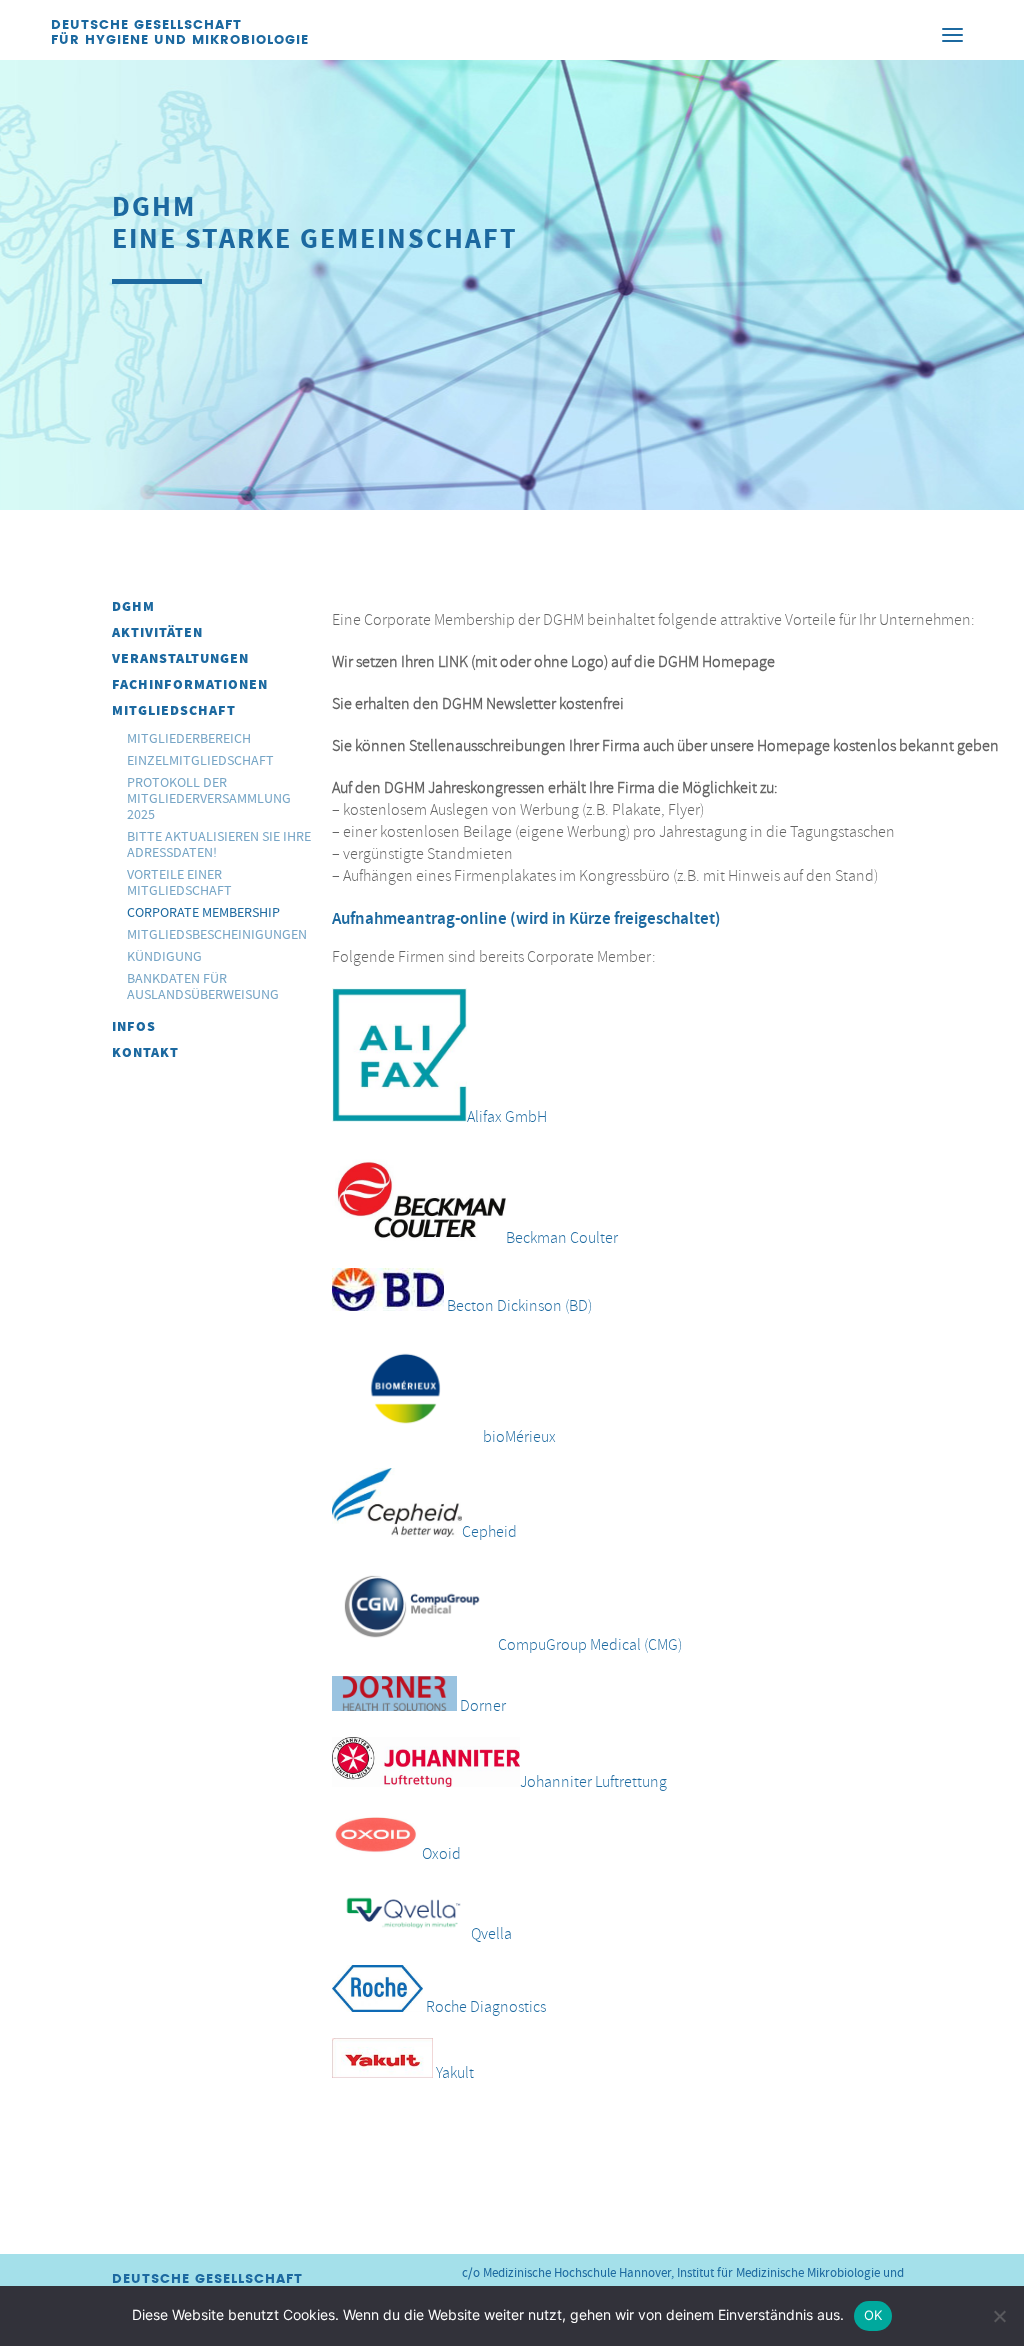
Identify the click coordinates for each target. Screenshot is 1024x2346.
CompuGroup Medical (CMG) (588, 1645)
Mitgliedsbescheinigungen (217, 934)
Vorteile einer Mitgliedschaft (179, 882)
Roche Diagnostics (486, 2007)
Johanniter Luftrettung (593, 1782)
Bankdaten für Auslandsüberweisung (203, 986)
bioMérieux (518, 1437)
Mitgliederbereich (189, 738)
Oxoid (441, 1854)
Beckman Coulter (562, 1237)
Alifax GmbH (507, 1117)
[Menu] (953, 34)
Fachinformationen (190, 684)
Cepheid (489, 1532)
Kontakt (145, 1052)
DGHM (133, 606)
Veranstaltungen (180, 658)
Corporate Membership (203, 912)
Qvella (491, 1934)
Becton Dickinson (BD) (519, 1306)
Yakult (455, 2073)
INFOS (134, 1026)
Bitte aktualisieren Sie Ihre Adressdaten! (219, 844)
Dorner (481, 1706)
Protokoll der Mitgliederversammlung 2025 (209, 798)
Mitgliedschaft (174, 710)
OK (873, 2315)
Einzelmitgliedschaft (200, 760)
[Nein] (999, 2316)
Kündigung (164, 956)
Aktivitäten (157, 632)
